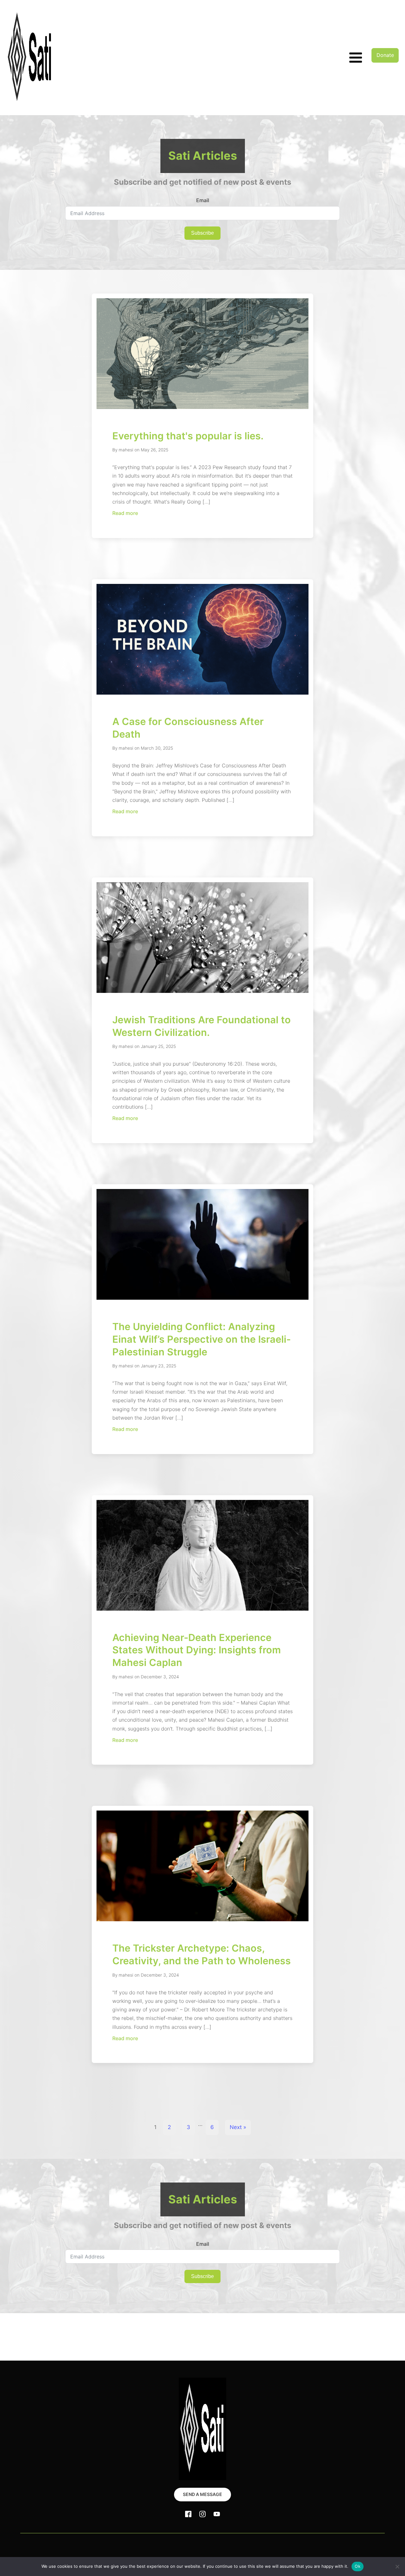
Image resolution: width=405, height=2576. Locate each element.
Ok (358, 2566)
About (80, 2546)
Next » (238, 2127)
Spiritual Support (26, 2546)
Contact (116, 2546)
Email (203, 200)
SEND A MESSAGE (202, 2494)
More (97, 2546)
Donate (385, 55)
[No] (397, 2567)
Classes (60, 2546)
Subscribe (202, 233)
